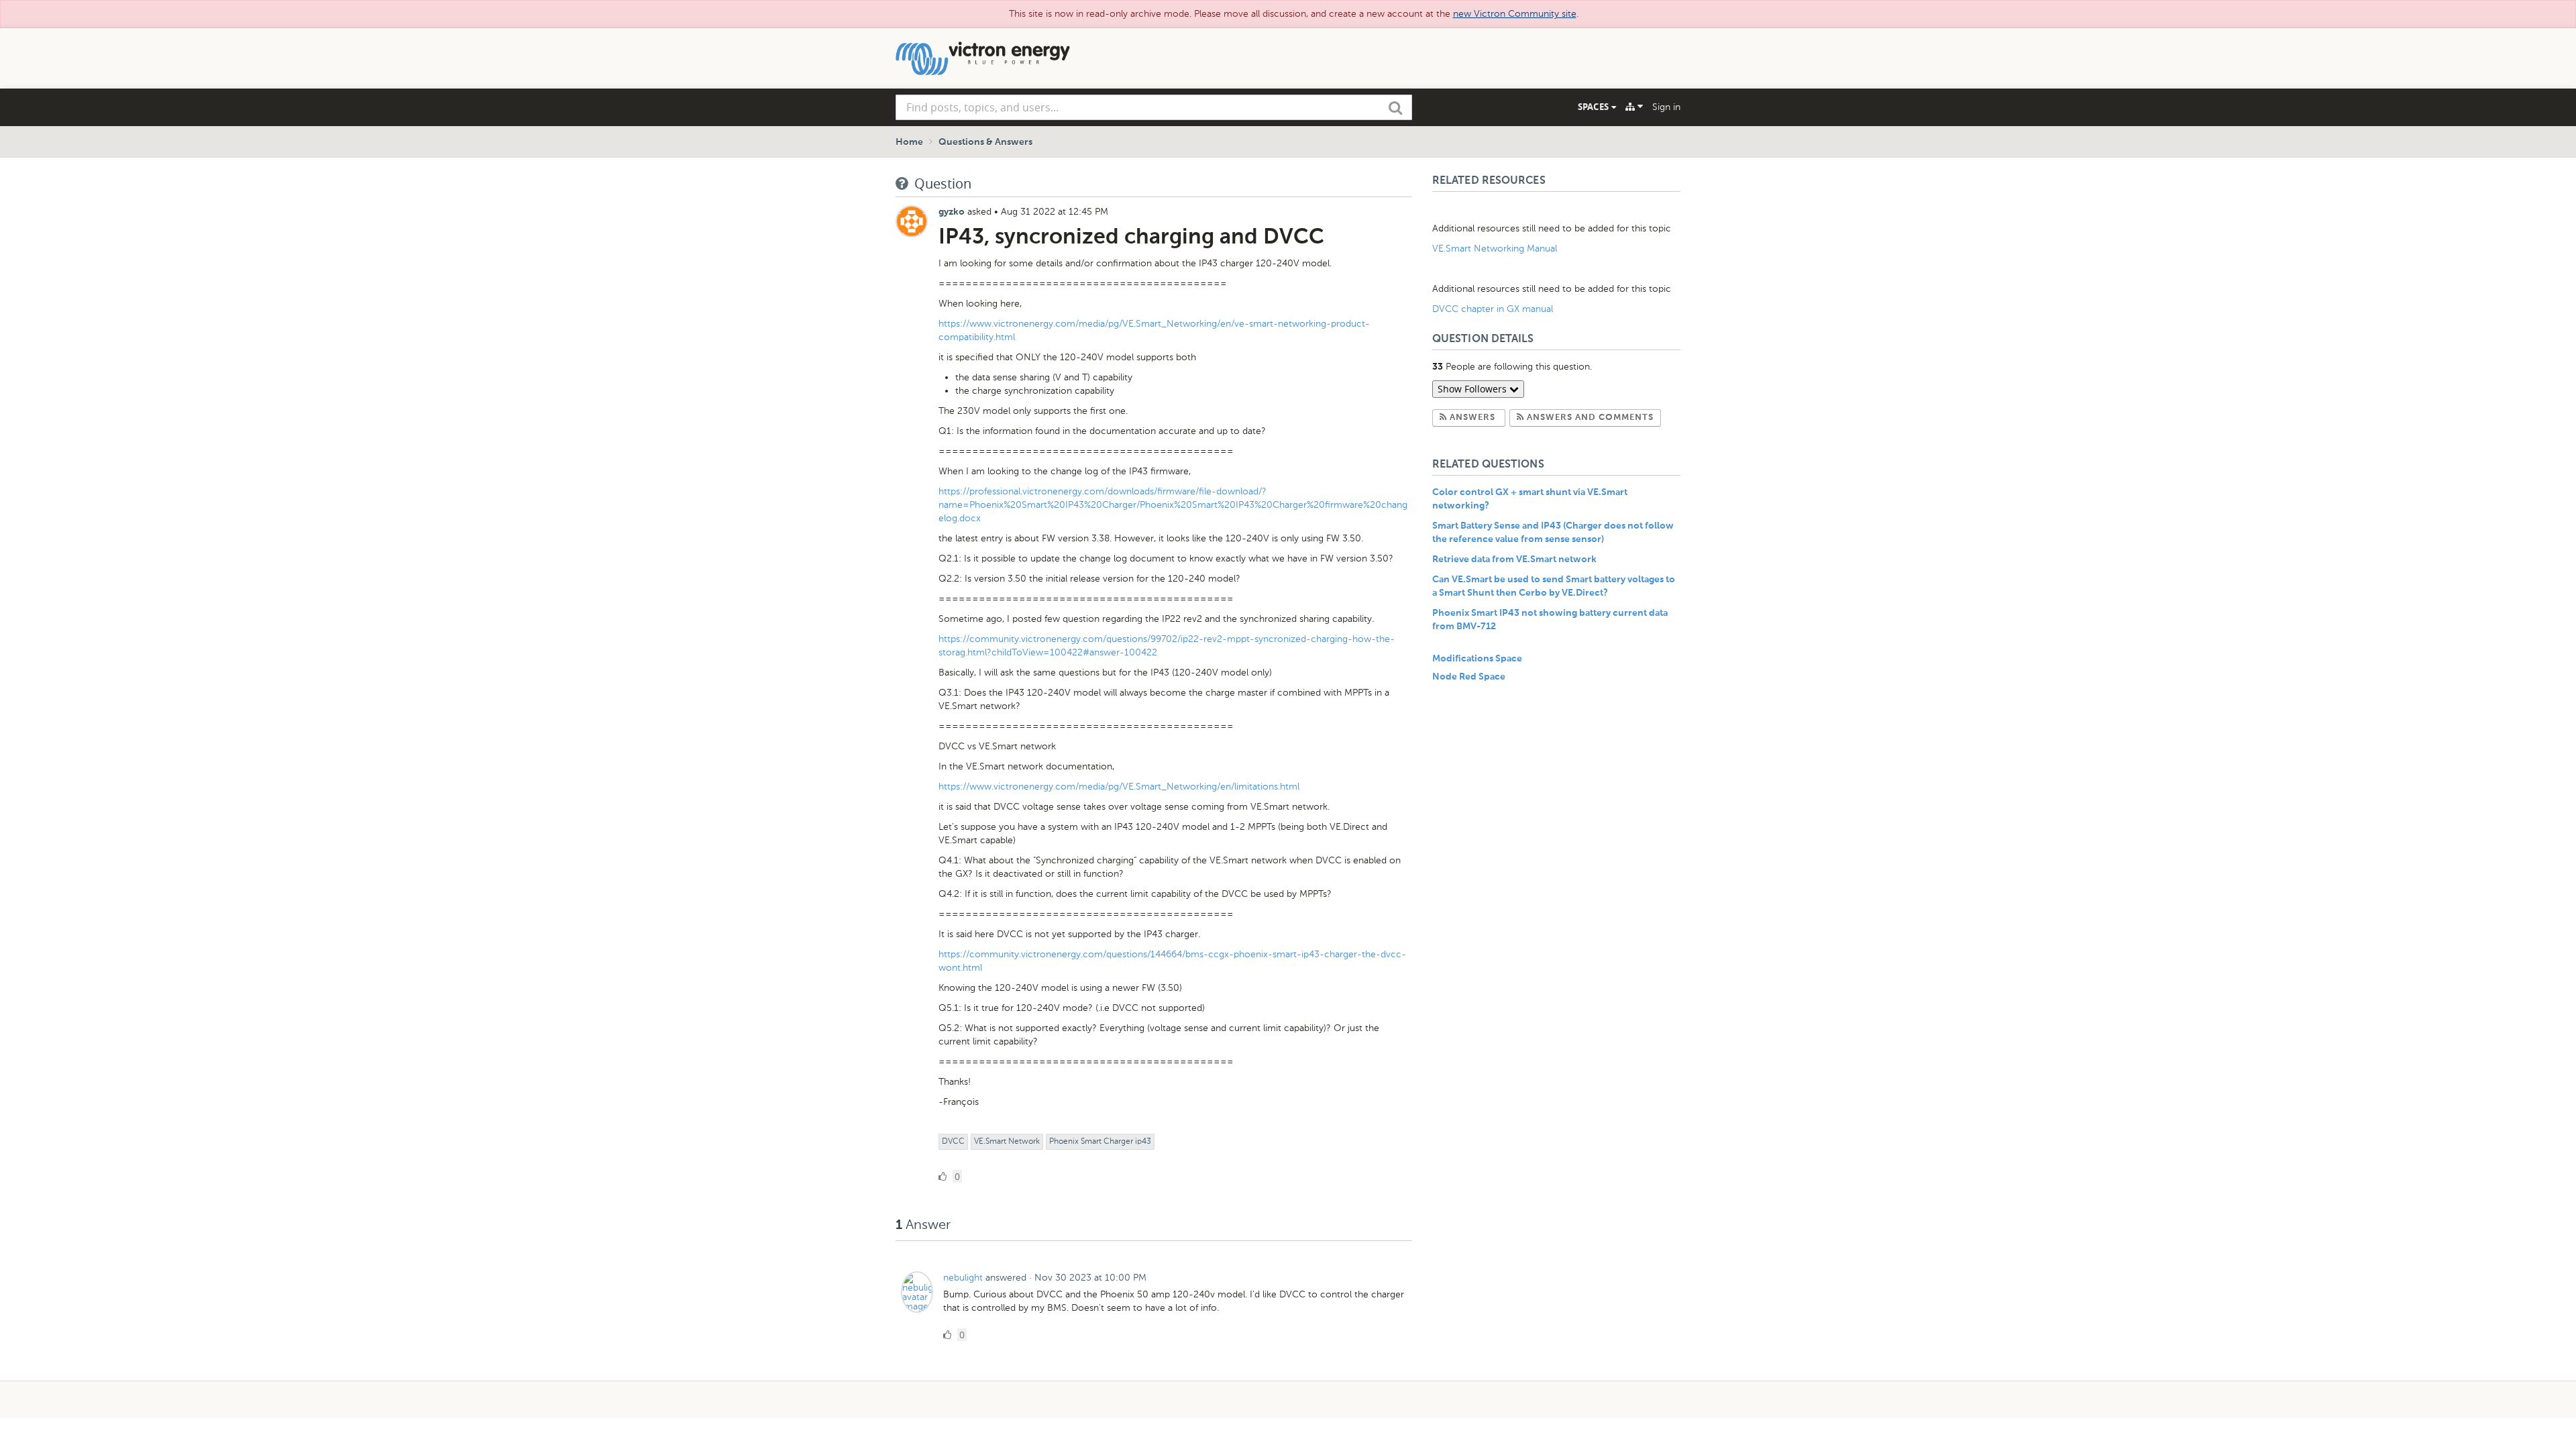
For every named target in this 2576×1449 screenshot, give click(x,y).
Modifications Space (1477, 659)
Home (909, 142)
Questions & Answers (985, 142)
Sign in (1666, 107)
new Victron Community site (1515, 14)
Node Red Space (1469, 677)
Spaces (1595, 107)
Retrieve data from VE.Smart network (1514, 559)
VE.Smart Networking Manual (1495, 249)
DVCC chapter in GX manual (1494, 309)
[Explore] (1634, 107)
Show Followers (1473, 389)
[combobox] (1154, 107)
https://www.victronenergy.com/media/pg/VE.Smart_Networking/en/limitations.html (1119, 787)
